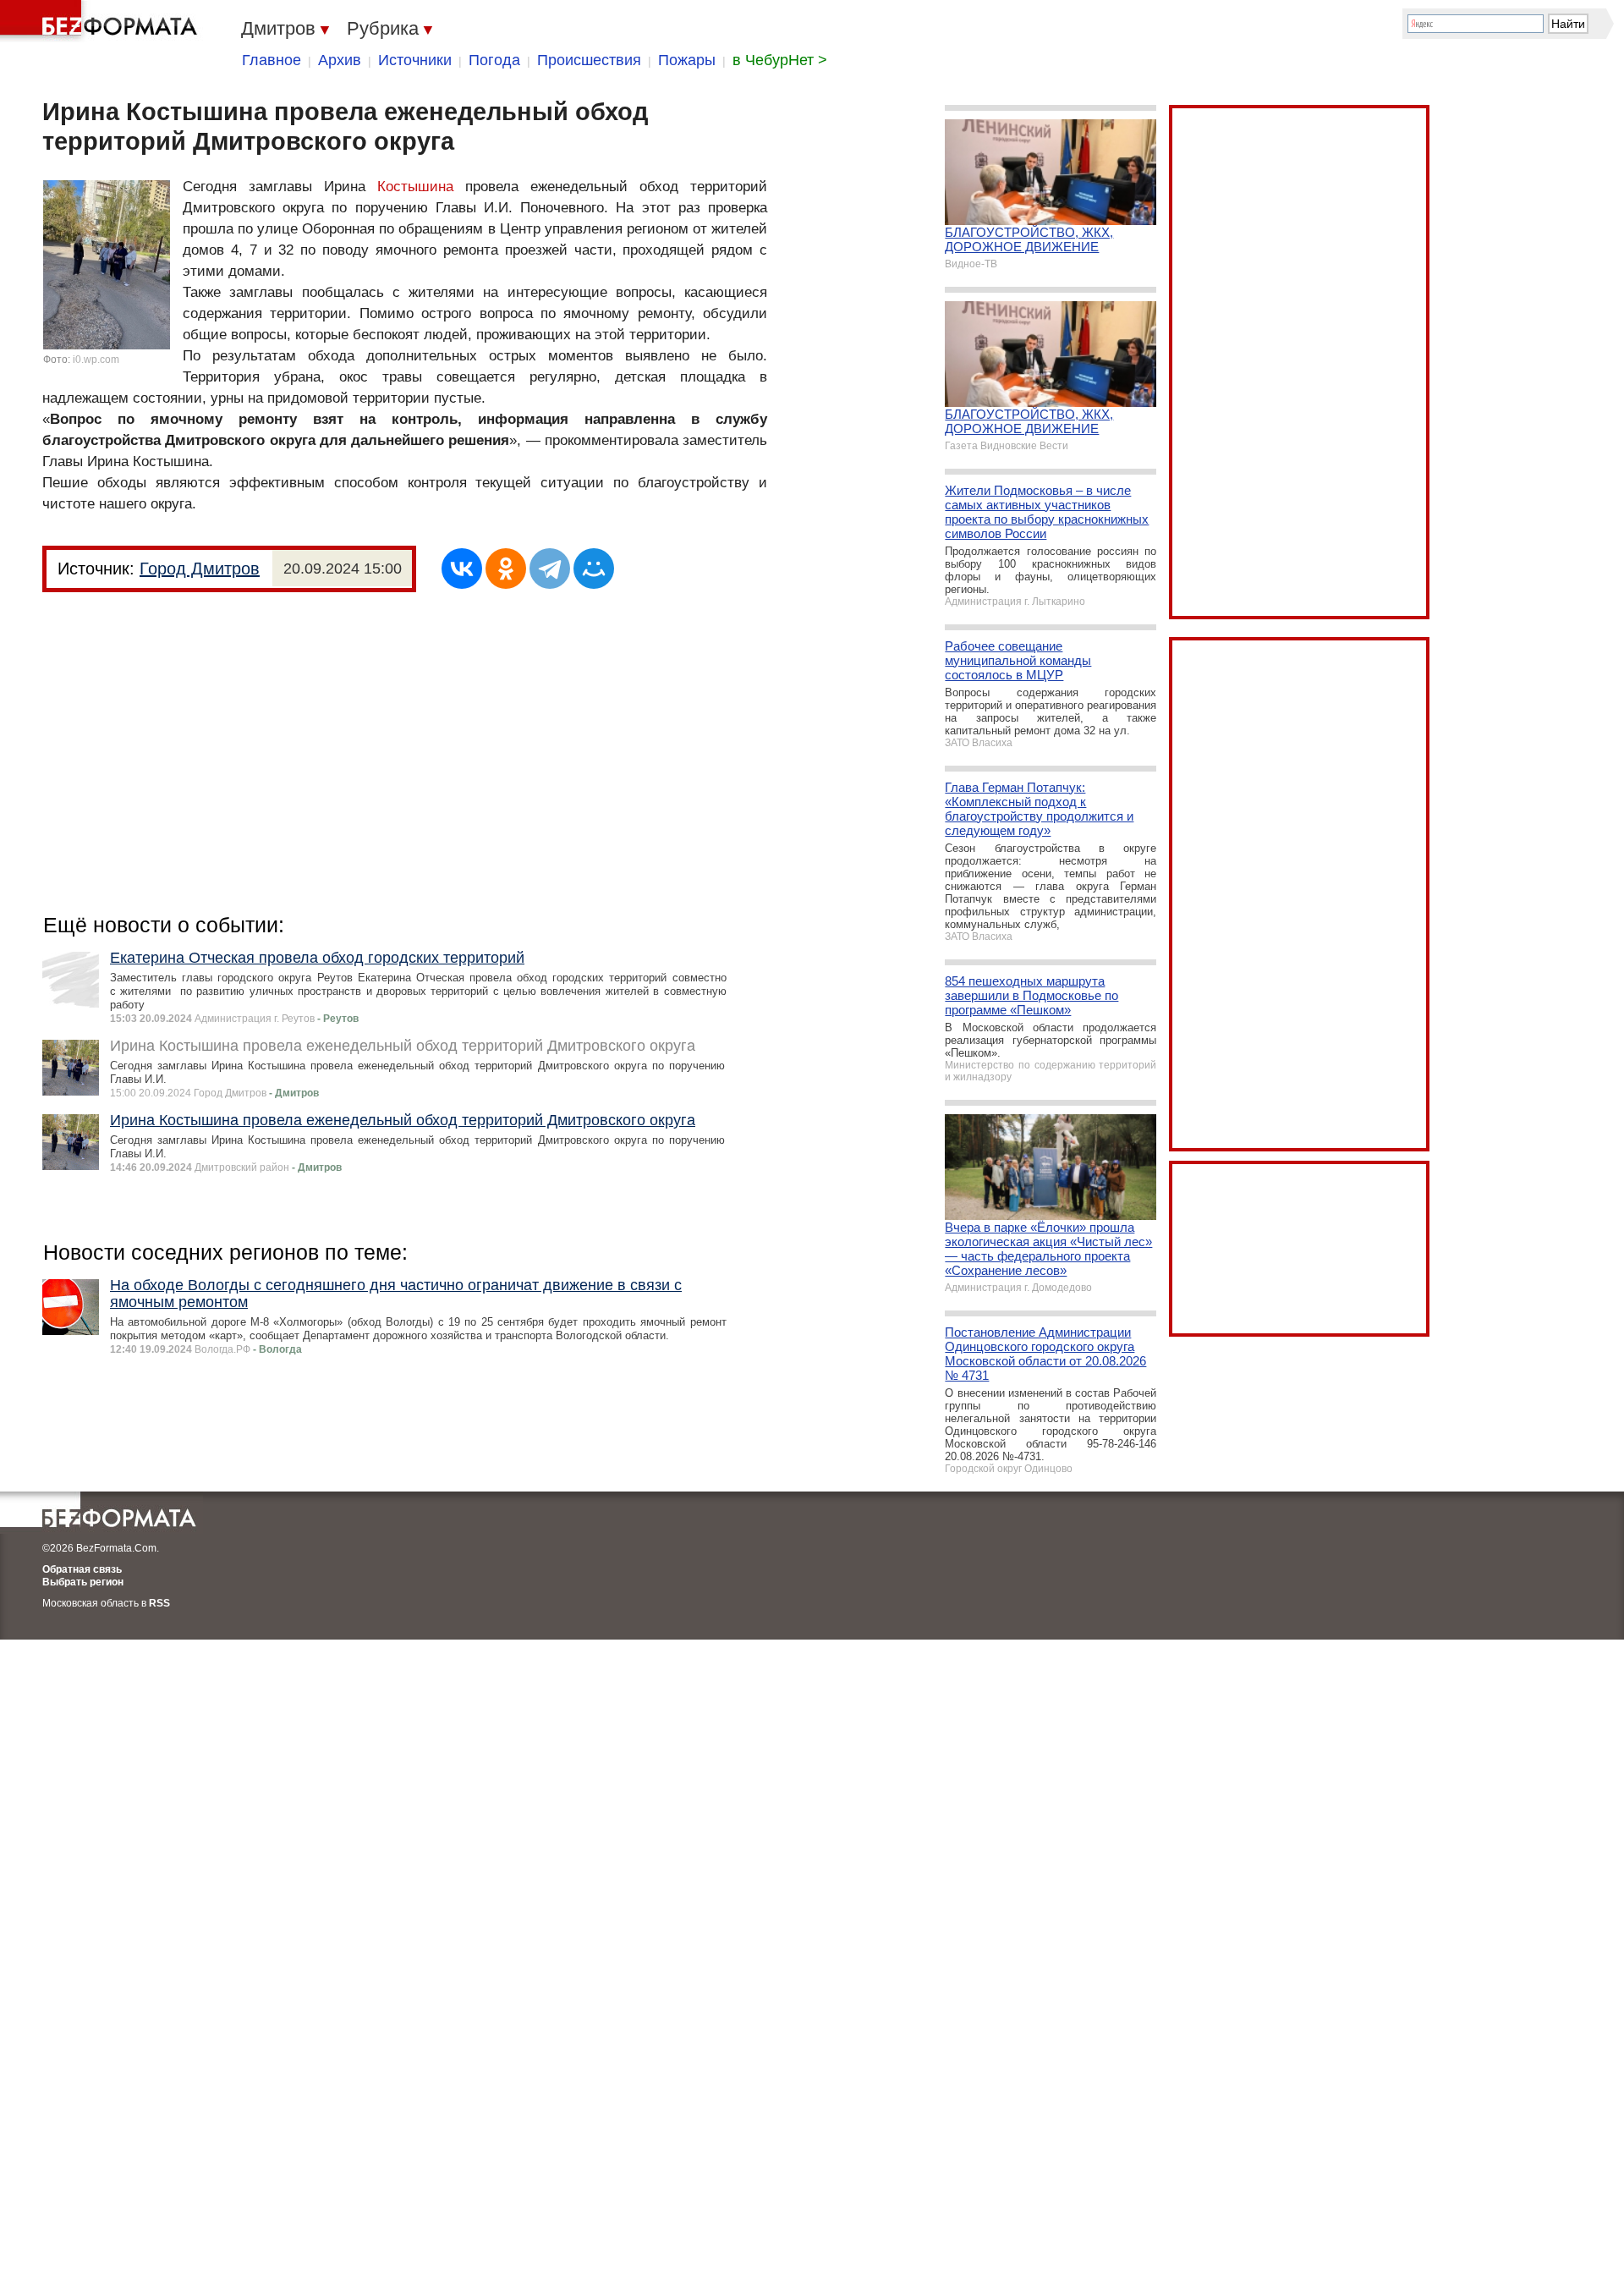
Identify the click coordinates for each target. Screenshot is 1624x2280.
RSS (159, 1603)
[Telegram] (550, 569)
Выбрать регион (83, 1582)
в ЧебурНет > (780, 60)
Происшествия (589, 60)
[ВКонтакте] (462, 569)
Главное (272, 60)
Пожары (687, 60)
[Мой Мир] (594, 569)
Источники (415, 60)
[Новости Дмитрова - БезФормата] (101, 21)
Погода (494, 60)
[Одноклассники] (506, 569)
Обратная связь (82, 1569)
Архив (340, 60)
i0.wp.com (96, 360)
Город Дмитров (200, 569)
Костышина (415, 187)
